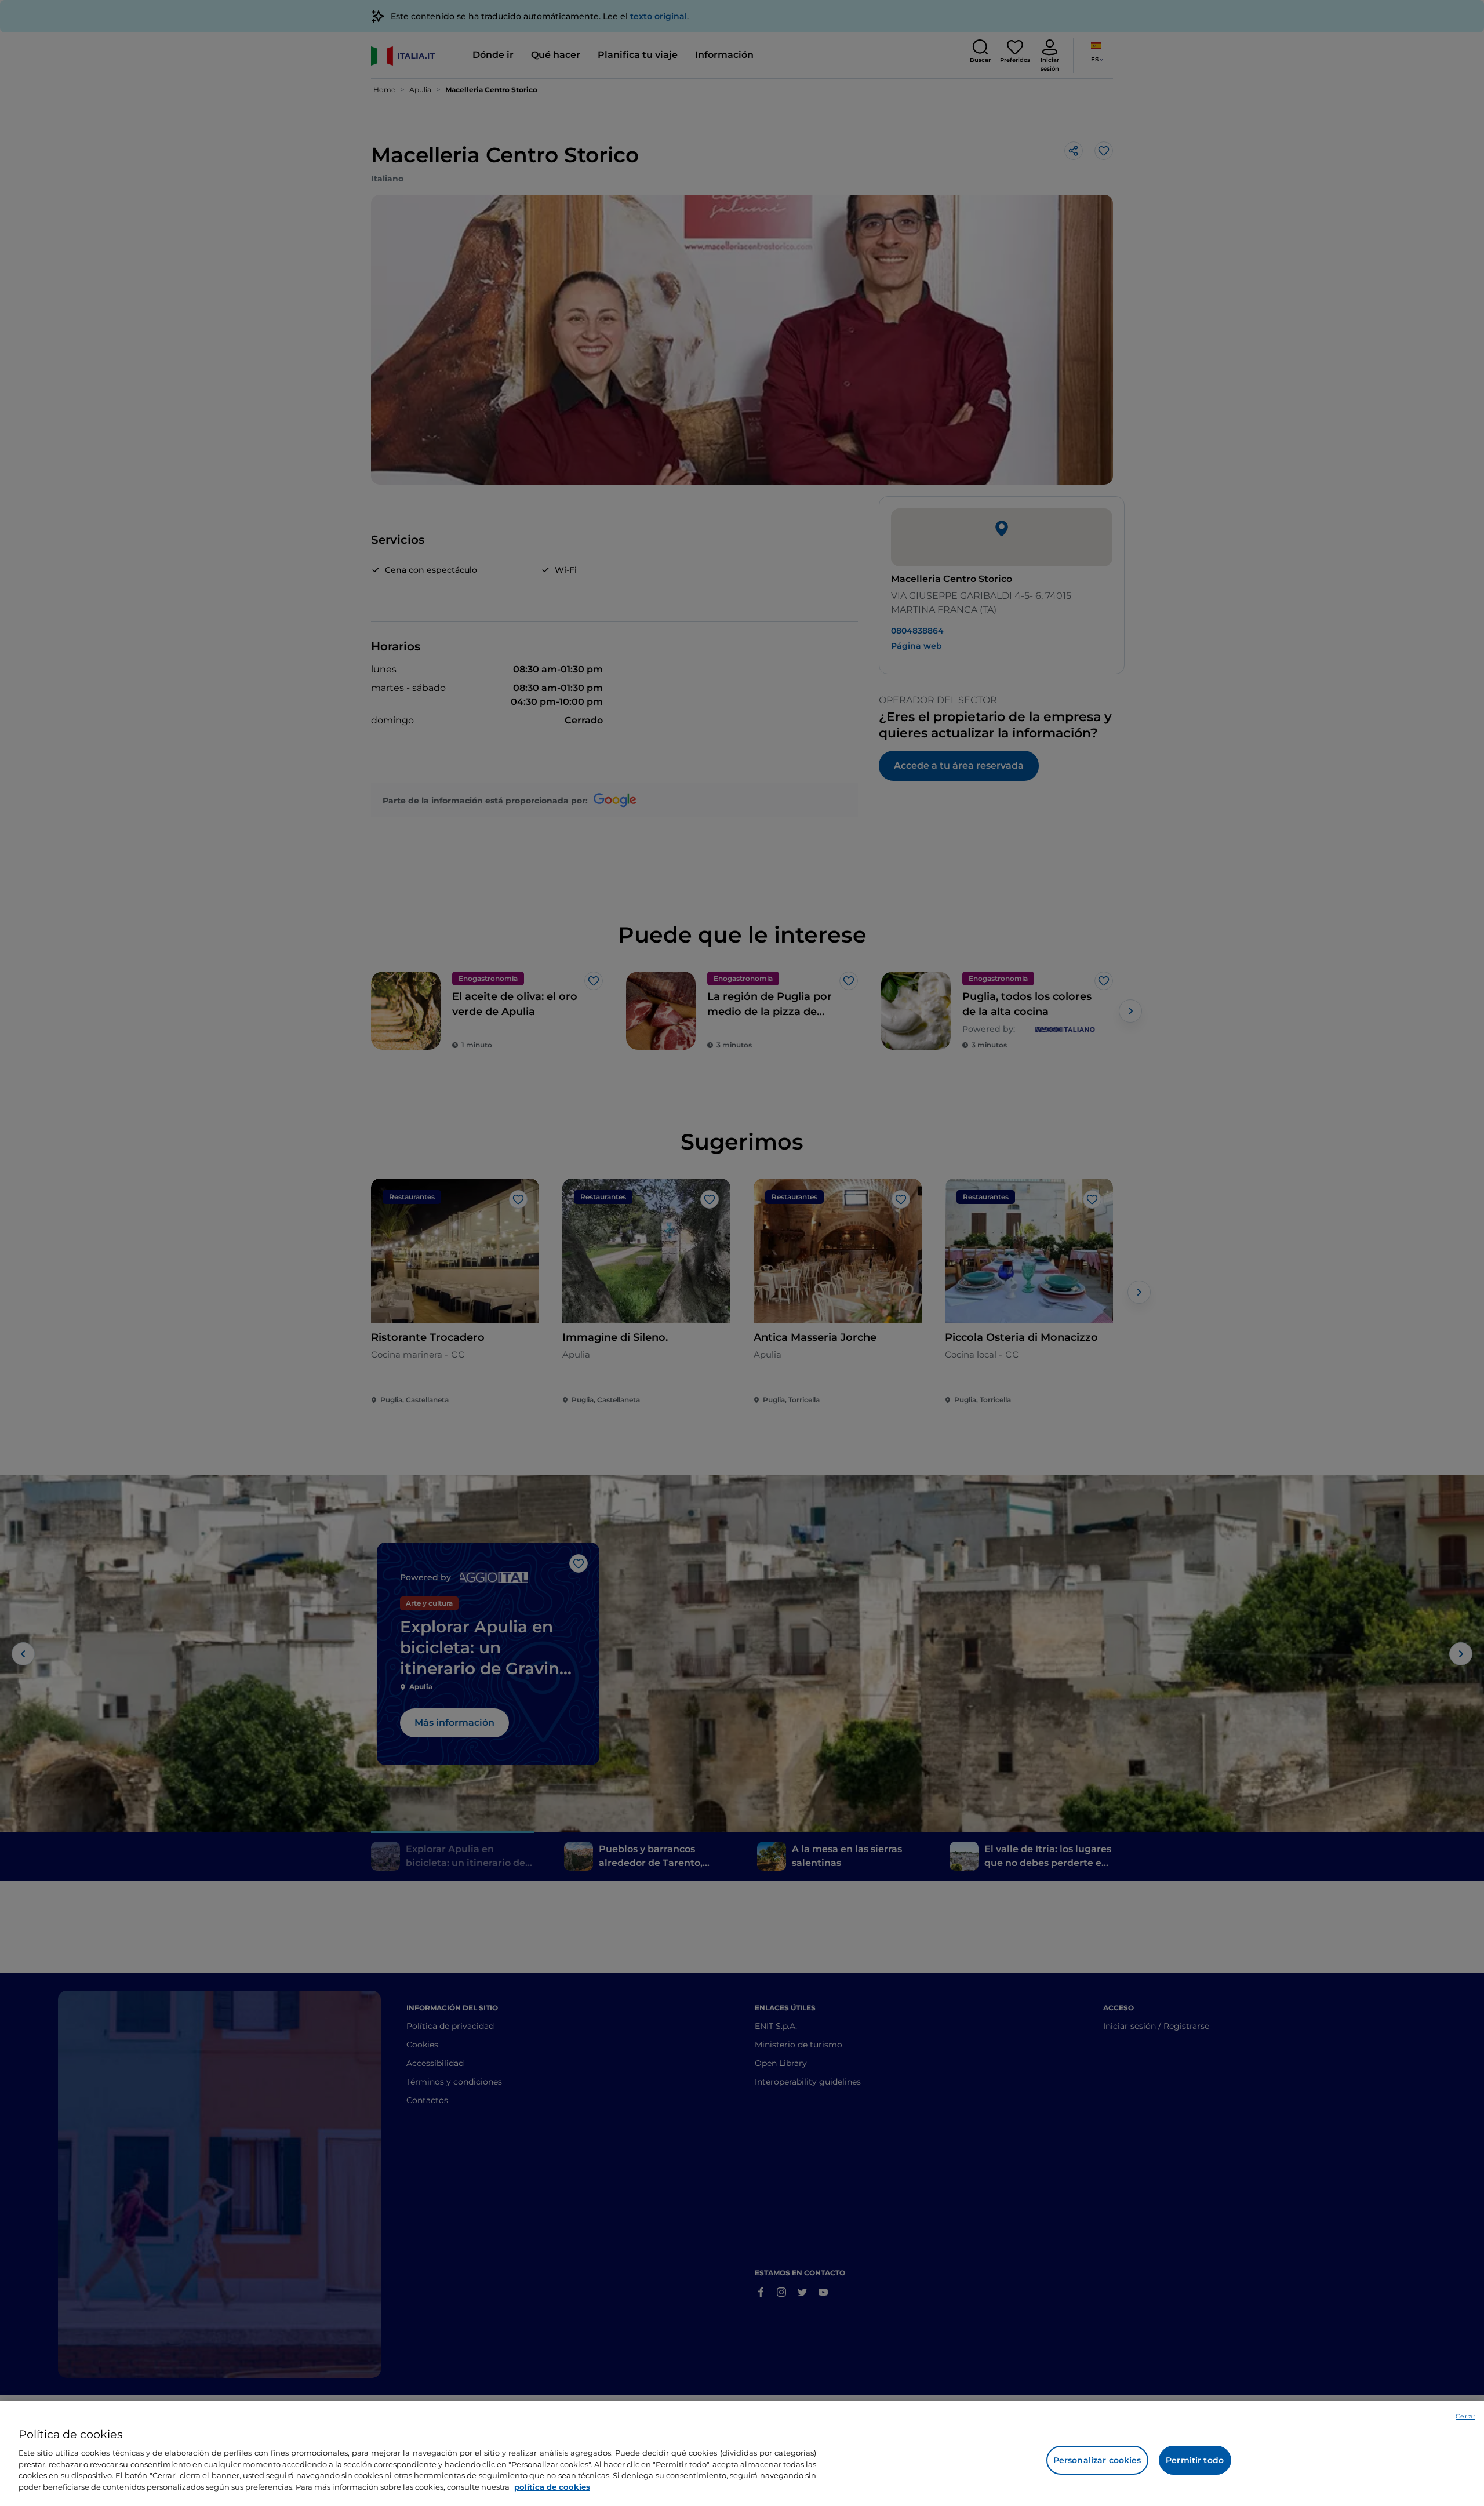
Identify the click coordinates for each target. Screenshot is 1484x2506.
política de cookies (552, 2486)
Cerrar (1465, 2416)
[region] (742, 2454)
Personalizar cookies (1097, 2460)
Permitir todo (1195, 2460)
